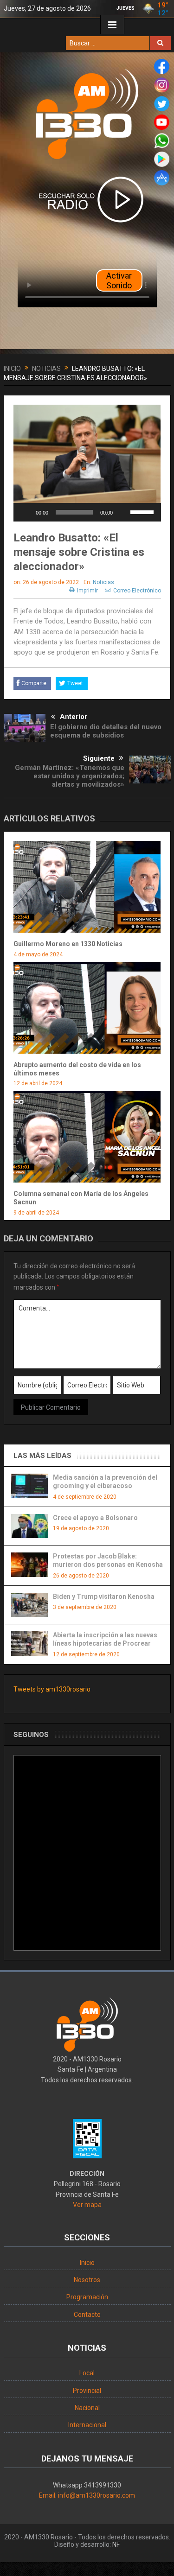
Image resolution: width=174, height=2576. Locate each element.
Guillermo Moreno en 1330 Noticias (68, 944)
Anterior (74, 717)
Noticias (103, 582)
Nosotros (87, 2280)
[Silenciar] (123, 512)
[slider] (143, 511)
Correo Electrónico (137, 591)
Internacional (87, 2425)
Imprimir (87, 591)
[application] (87, 512)
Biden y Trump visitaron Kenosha (104, 1596)
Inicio (87, 2263)
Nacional (87, 2408)
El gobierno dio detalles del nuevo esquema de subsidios (106, 731)
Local (87, 2373)
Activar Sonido (119, 280)
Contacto (87, 2315)
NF (116, 2544)
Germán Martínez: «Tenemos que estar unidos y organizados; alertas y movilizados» (70, 776)
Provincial (87, 2391)
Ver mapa (87, 2205)
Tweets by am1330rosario (52, 1689)
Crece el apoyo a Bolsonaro (95, 1518)
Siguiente (99, 758)
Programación (87, 2297)
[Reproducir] (26, 512)
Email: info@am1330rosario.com (87, 2495)
